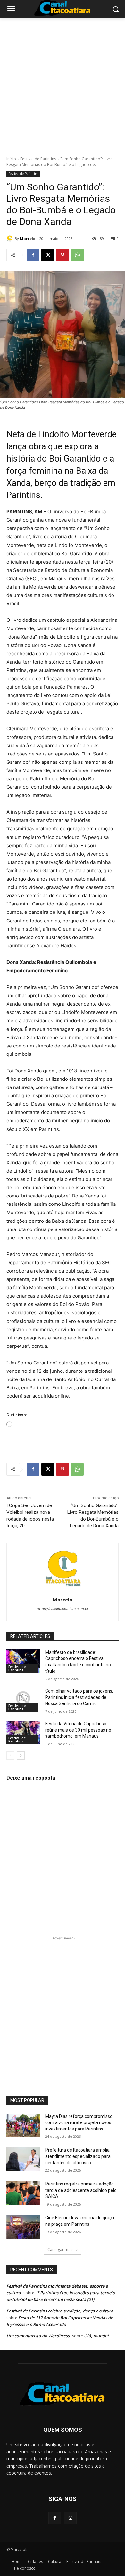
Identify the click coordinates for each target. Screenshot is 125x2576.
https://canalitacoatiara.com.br (63, 1609)
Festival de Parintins (38, 159)
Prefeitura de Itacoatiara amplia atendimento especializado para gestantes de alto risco (78, 2156)
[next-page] (21, 1756)
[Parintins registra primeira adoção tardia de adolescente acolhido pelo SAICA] (23, 2193)
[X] (48, 255)
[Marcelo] (11, 239)
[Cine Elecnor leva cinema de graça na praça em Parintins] (23, 2227)
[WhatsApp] (77, 255)
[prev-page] (10, 1756)
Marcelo (28, 238)
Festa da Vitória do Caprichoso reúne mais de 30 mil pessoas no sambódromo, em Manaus (78, 1730)
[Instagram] (70, 2518)
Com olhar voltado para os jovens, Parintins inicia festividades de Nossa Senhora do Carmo (79, 1697)
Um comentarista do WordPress (38, 2336)
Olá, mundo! (96, 2336)
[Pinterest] (63, 255)
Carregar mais (60, 2250)
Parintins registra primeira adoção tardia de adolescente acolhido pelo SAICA (81, 2190)
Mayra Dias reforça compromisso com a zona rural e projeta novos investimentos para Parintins (79, 2123)
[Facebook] (33, 255)
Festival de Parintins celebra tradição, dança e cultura (60, 2311)
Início (11, 159)
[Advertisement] (63, 83)
